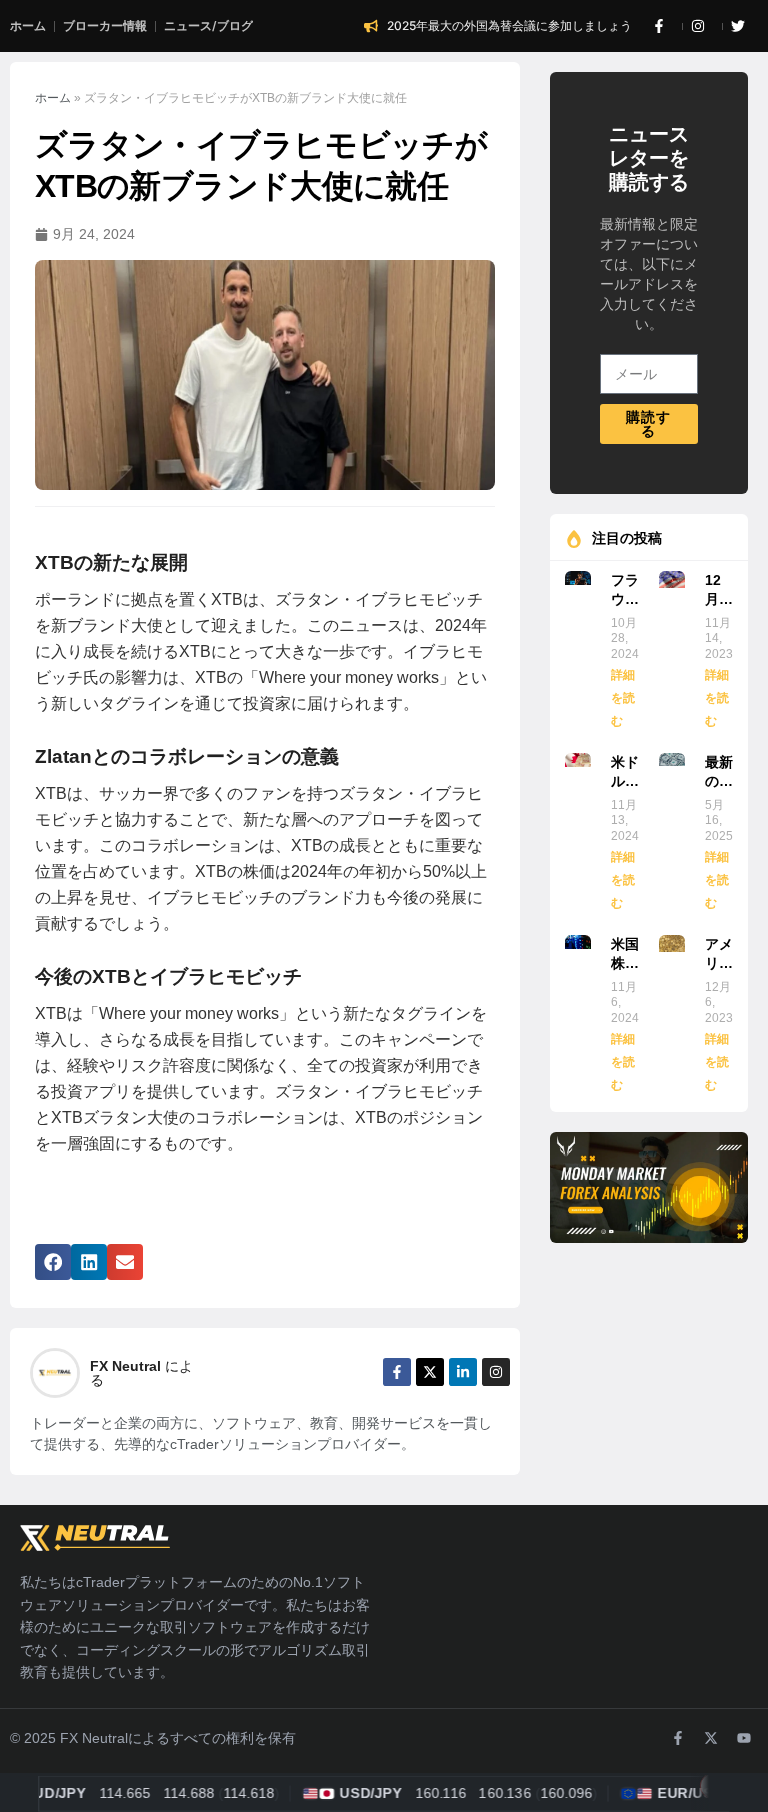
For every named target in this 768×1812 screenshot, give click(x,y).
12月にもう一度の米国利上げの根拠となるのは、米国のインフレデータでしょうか (719, 591)
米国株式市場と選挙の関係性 (625, 955)
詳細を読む (623, 698)
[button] (53, 1262)
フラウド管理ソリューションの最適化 (625, 591)
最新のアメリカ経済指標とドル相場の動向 (719, 773)
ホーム (53, 98)
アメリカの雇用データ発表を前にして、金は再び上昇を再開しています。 (719, 955)
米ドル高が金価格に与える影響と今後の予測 (625, 773)
